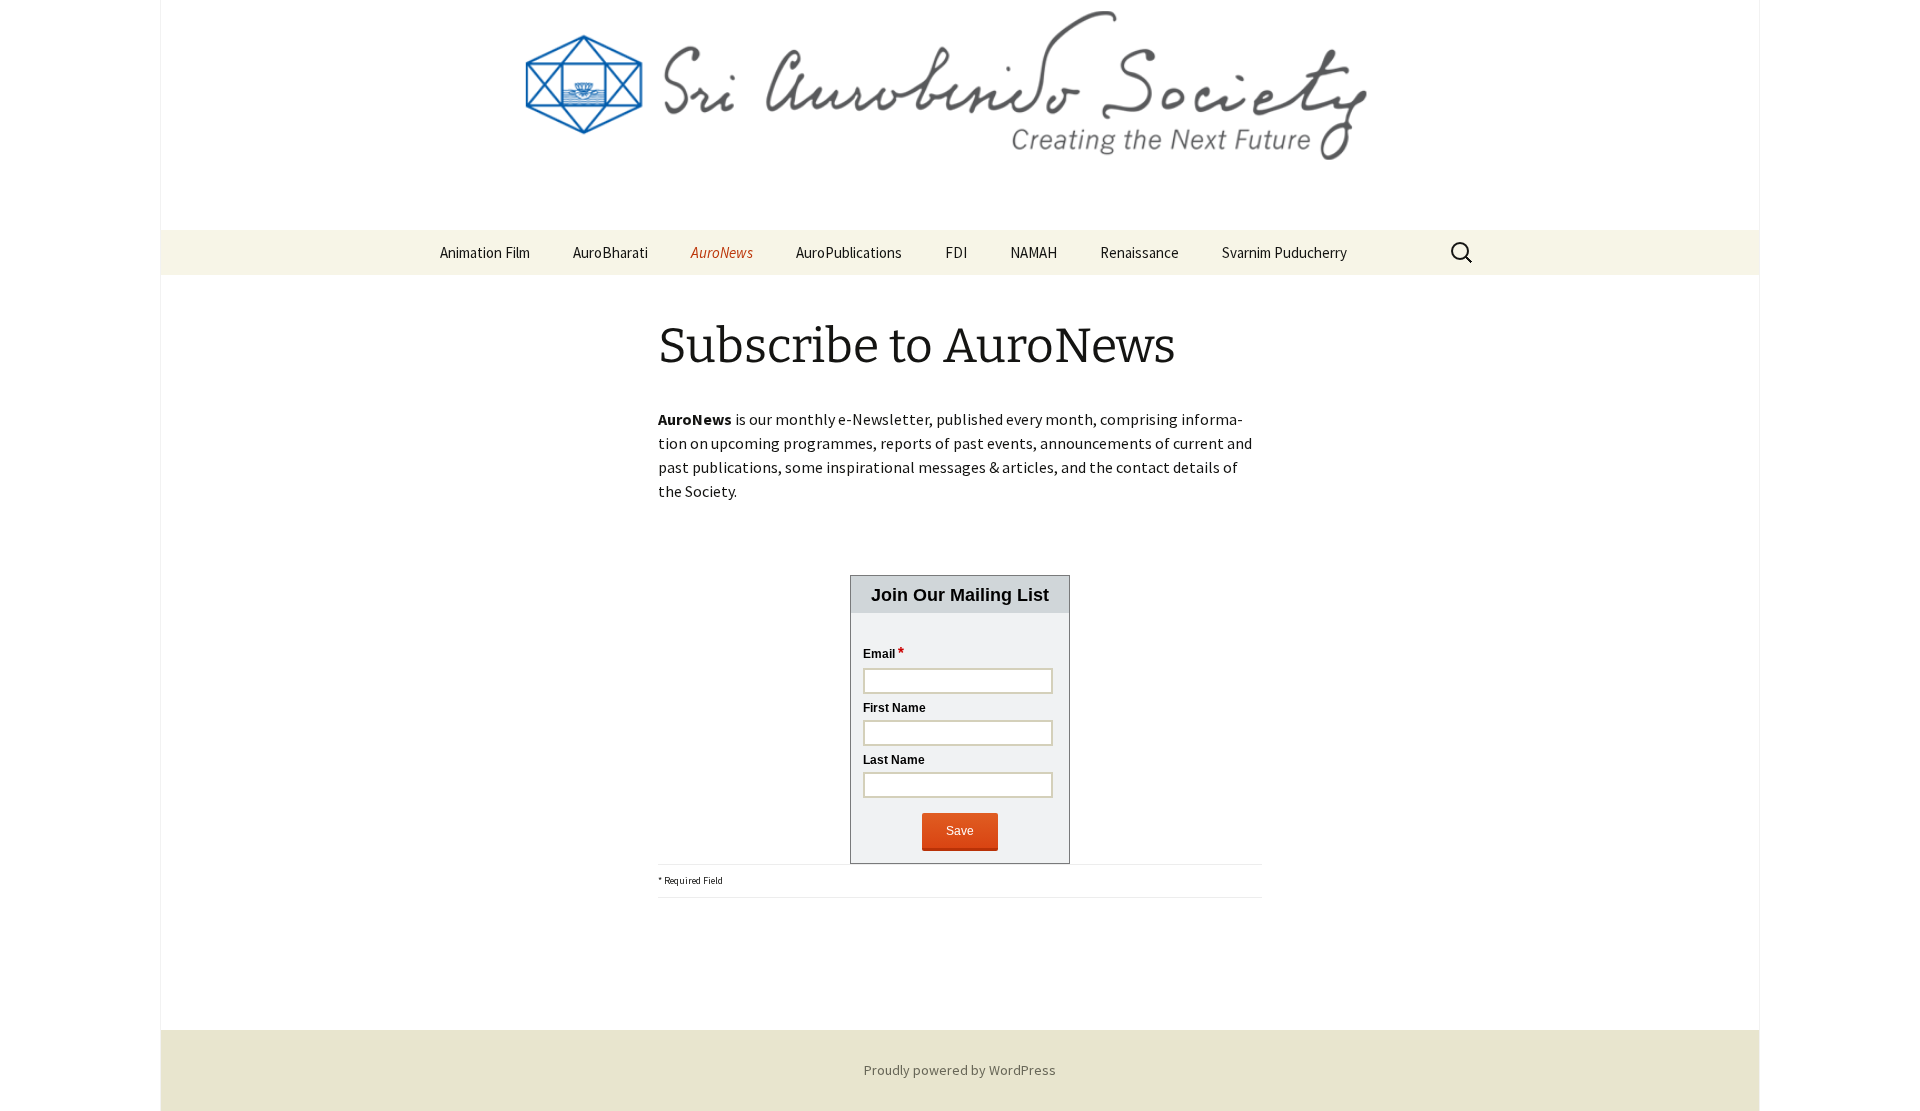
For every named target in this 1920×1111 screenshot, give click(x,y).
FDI (956, 252)
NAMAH (1033, 252)
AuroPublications (849, 252)
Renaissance (1139, 252)
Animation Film (485, 252)
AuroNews (722, 252)
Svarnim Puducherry (1284, 252)
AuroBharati (610, 252)
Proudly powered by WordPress (960, 1070)
